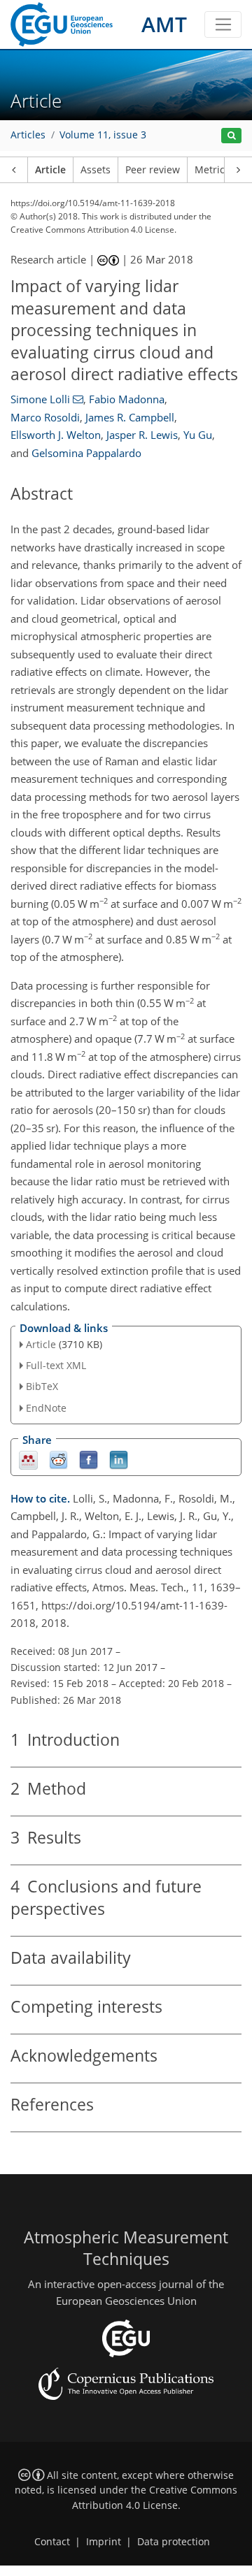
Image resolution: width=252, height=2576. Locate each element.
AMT (164, 24)
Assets (96, 170)
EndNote (46, 1408)
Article (50, 170)
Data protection (174, 2542)
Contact (52, 2542)
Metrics (212, 170)
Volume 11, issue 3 (103, 135)
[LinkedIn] (119, 1459)
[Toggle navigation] (223, 24)
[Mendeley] (28, 1459)
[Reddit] (58, 1459)
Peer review (153, 170)
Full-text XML (56, 1365)
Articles (28, 135)
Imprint (104, 2542)
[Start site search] (231, 136)
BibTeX (42, 1386)
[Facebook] (89, 1459)
